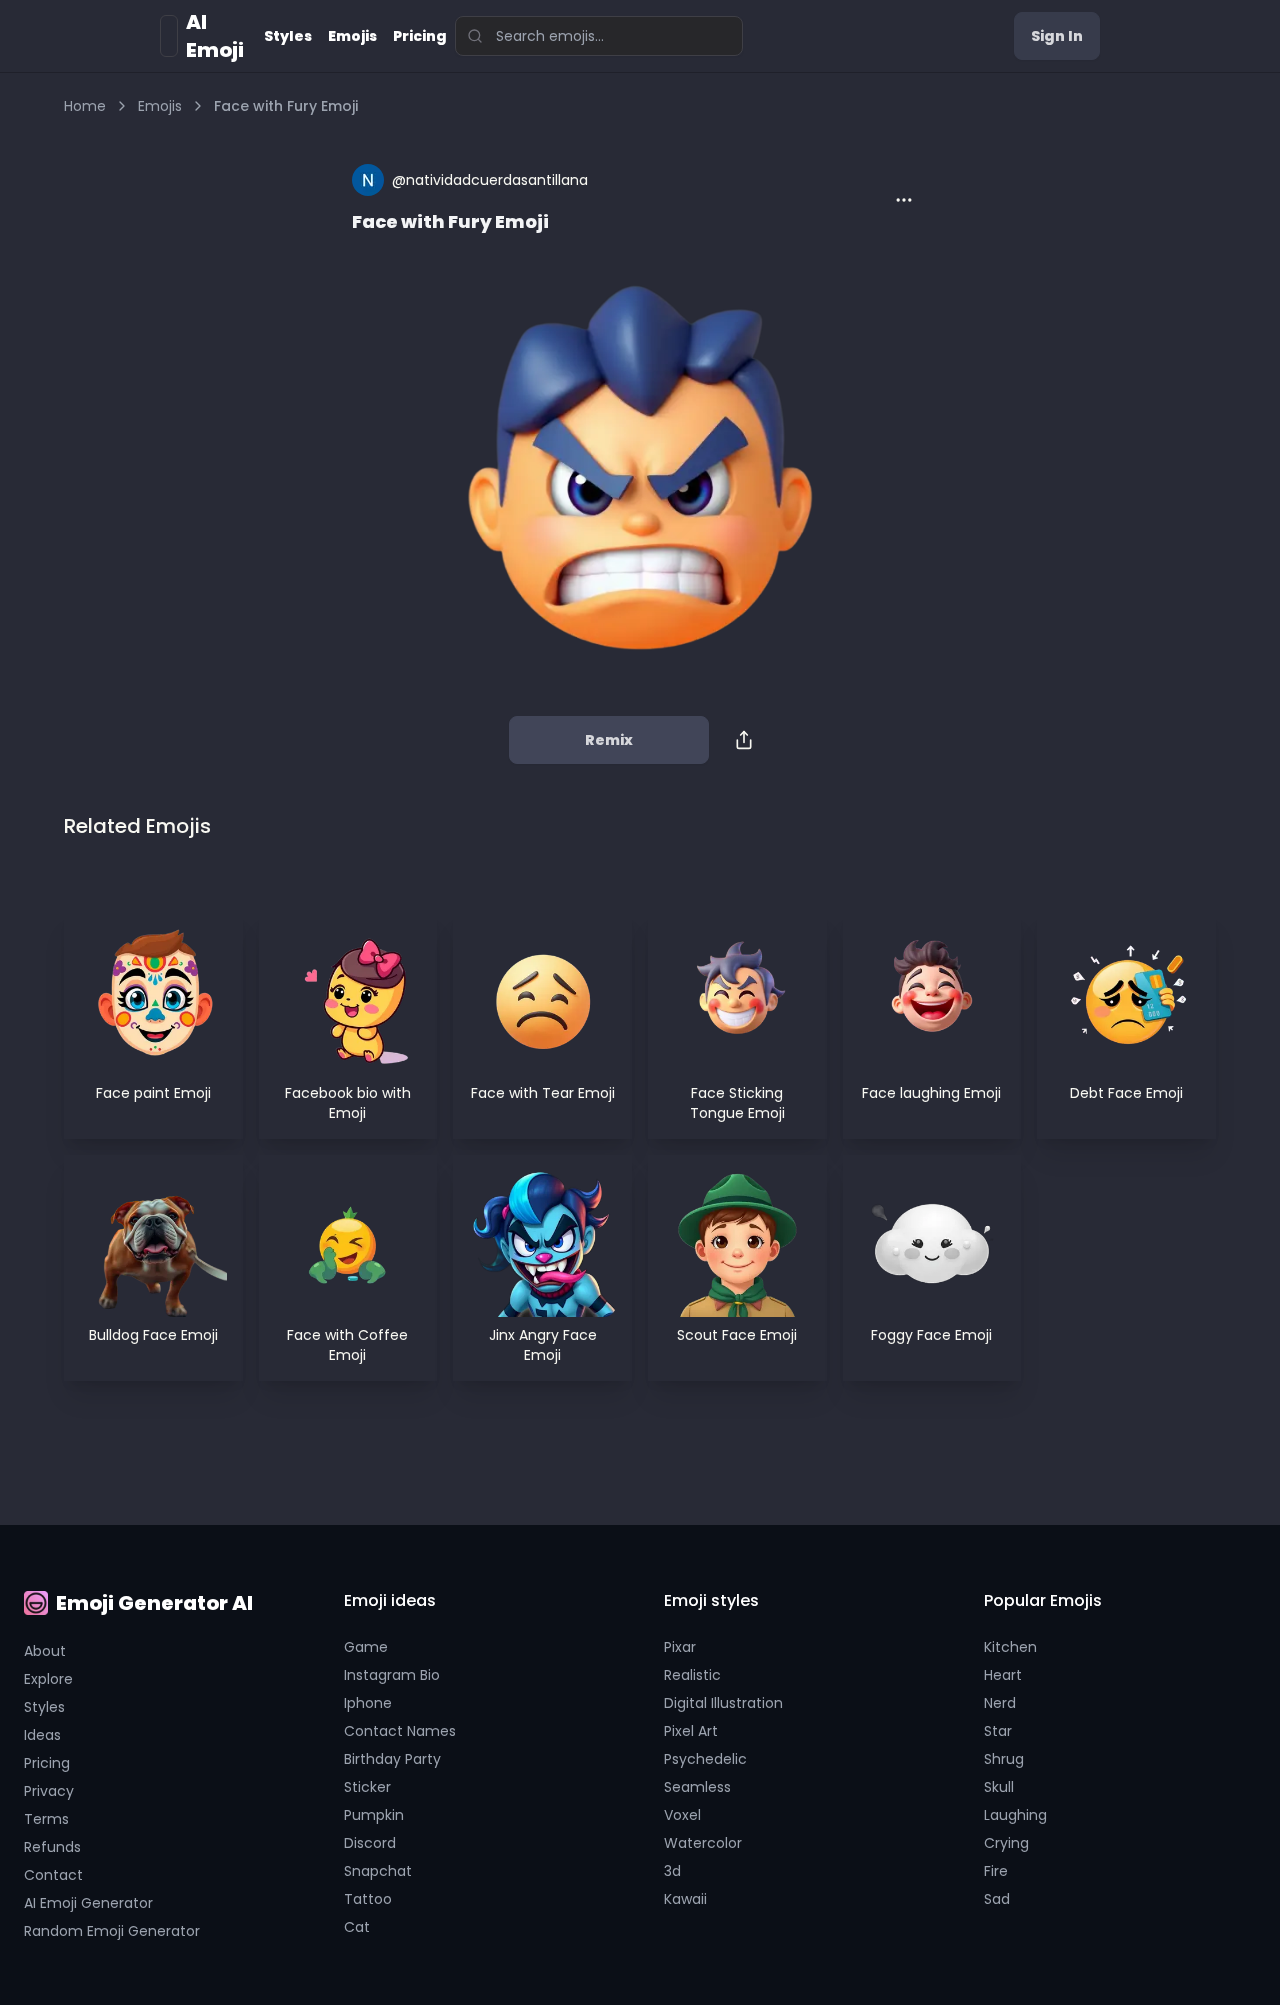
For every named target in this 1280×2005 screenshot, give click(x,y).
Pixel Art (691, 1731)
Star (998, 1731)
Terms (46, 1819)
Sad (997, 1899)
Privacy (49, 1791)
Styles (288, 36)
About (45, 1651)
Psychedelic (705, 1759)
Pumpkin (374, 1815)
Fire (996, 1871)
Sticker (367, 1787)
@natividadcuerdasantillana (490, 180)
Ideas (42, 1735)
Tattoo (368, 1899)
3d (672, 1871)
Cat (357, 1927)
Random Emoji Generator (112, 1931)
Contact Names (400, 1731)
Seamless (697, 1787)
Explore (48, 1679)
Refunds (52, 1847)
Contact (53, 1875)
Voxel (682, 1815)
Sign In (1057, 36)
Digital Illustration (723, 1703)
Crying (1006, 1843)
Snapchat (378, 1871)
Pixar (680, 1647)
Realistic (692, 1675)
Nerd (1000, 1703)
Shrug (1004, 1759)
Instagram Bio (392, 1675)
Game (366, 1647)
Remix (609, 740)
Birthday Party (392, 1759)
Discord (370, 1843)
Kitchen (1010, 1647)
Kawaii (685, 1899)
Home (85, 106)
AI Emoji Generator (88, 1903)
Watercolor (703, 1843)
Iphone (368, 1703)
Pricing (420, 36)
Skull (999, 1787)
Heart (1003, 1675)
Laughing (1015, 1815)
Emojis (352, 36)
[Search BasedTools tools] (469, 36)
